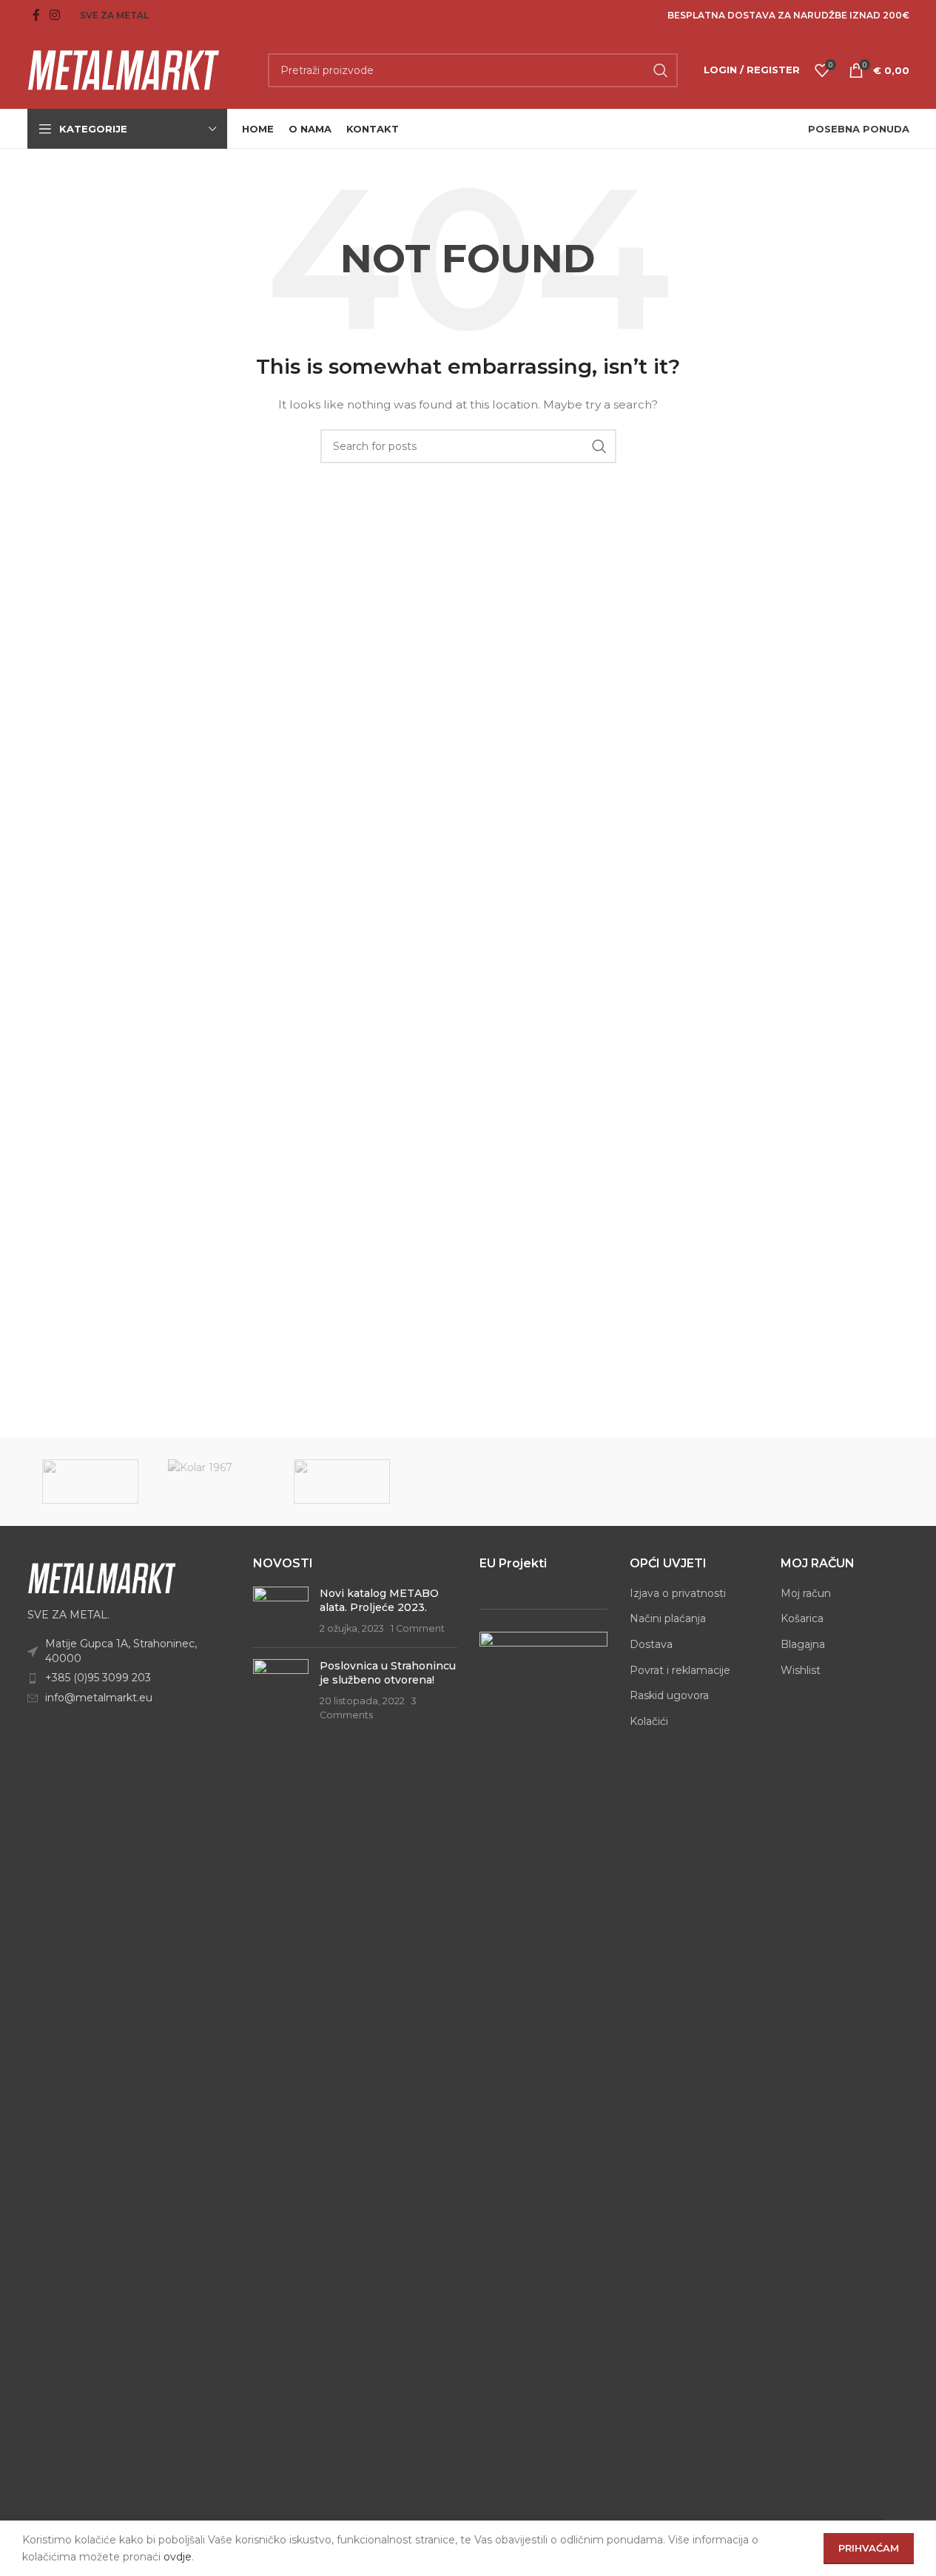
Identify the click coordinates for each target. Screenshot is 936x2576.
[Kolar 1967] (216, 1482)
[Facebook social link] (36, 15)
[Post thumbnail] (281, 1611)
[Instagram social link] (55, 15)
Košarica (802, 1618)
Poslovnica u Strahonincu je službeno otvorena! (388, 1673)
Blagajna (803, 1644)
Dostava (651, 1644)
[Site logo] (124, 69)
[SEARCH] (661, 70)
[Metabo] (90, 1482)
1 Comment (418, 1628)
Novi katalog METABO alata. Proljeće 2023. (379, 1601)
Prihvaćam (869, 2548)
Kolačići (649, 1721)
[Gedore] (342, 1482)
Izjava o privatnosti (678, 1593)
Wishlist (801, 1670)
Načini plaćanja (668, 1618)
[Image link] (101, 1577)
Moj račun (806, 1593)
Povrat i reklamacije (680, 1670)
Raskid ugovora (669, 1695)
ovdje (178, 2557)
